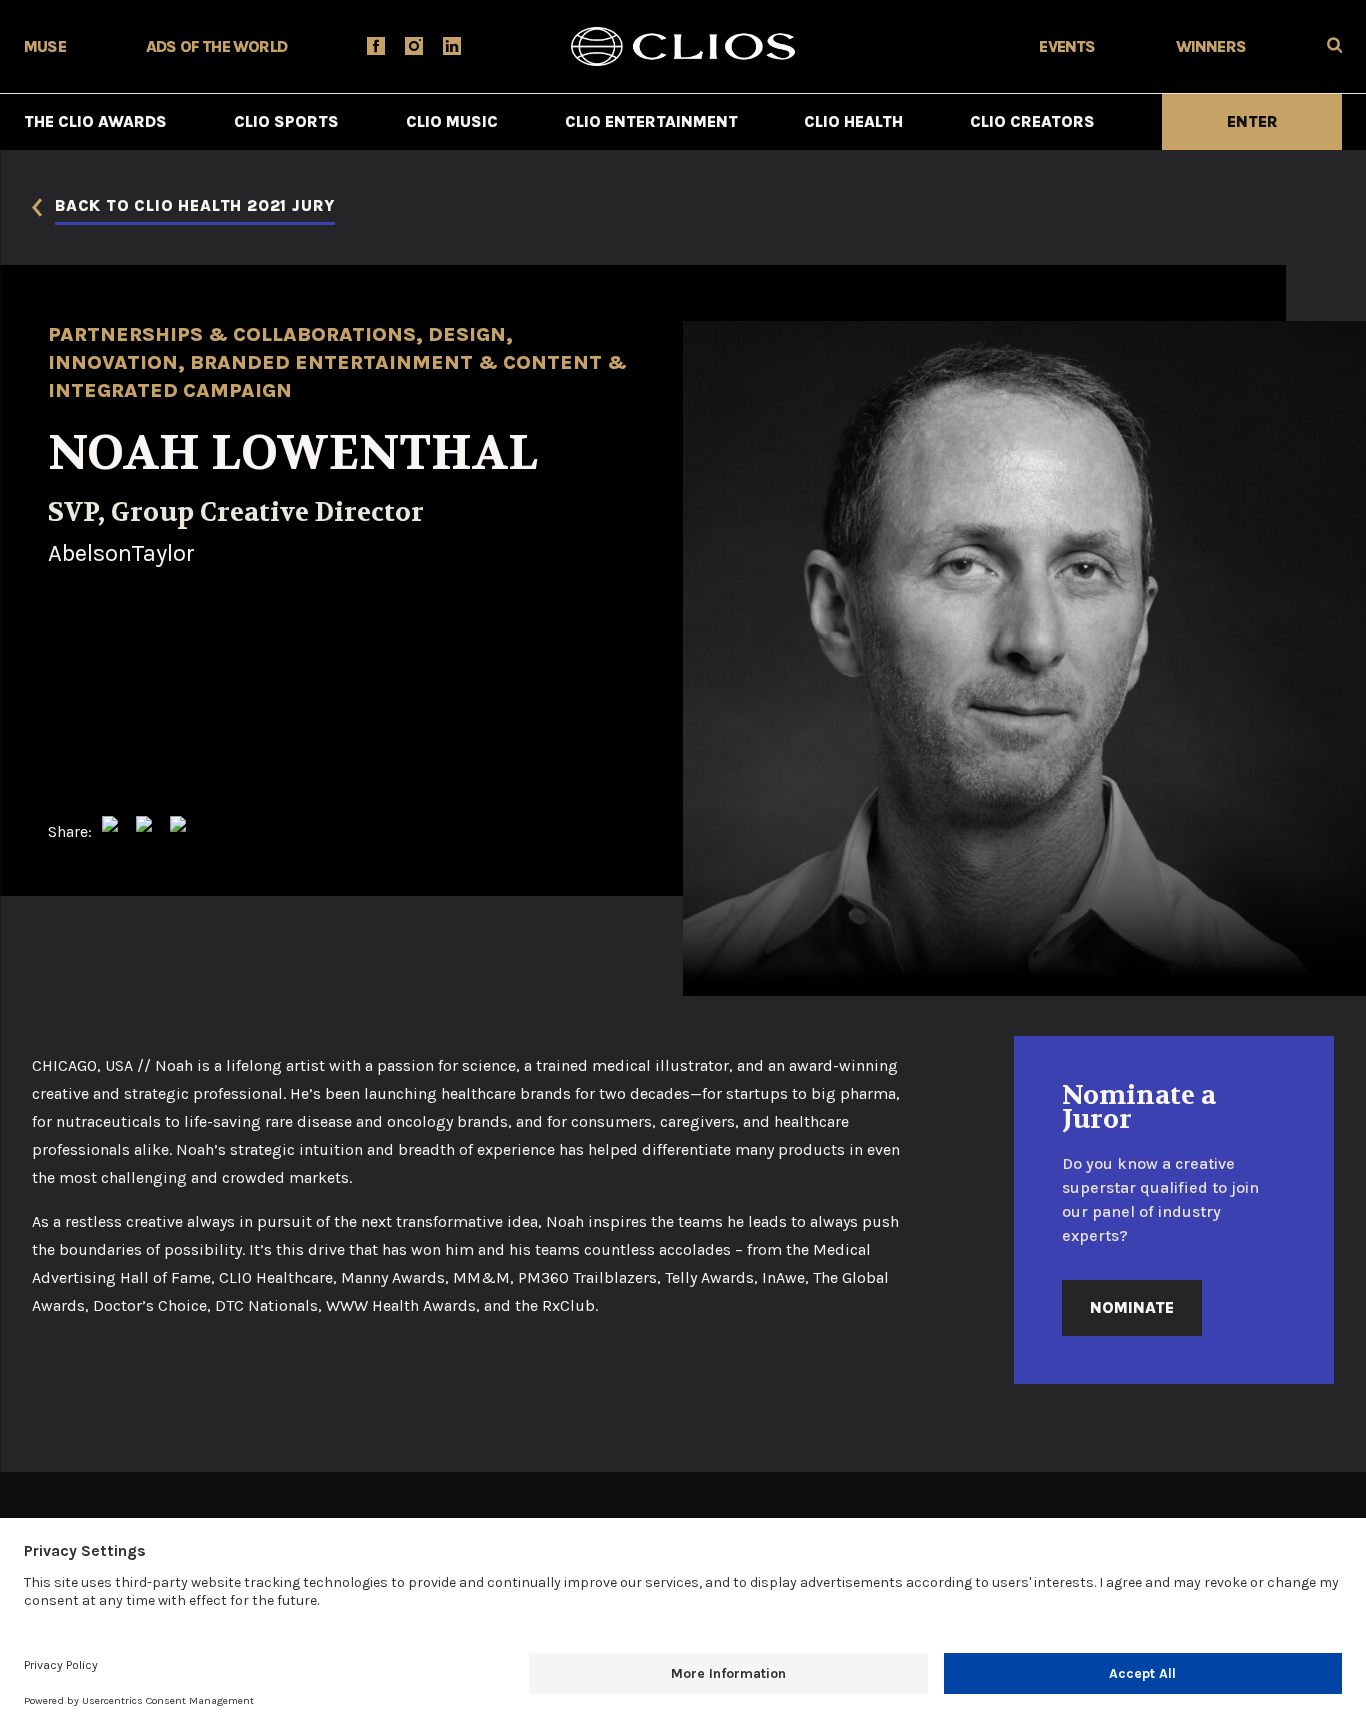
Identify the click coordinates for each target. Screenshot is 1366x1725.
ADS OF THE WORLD (216, 46)
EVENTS (1067, 46)
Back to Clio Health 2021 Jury (195, 206)
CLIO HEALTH (853, 121)
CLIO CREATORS (1032, 121)
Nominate (1132, 1307)
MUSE (45, 46)
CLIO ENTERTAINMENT (651, 121)
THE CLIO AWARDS (95, 121)
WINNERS (1211, 46)
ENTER (1252, 121)
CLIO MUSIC (452, 121)
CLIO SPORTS (286, 121)
